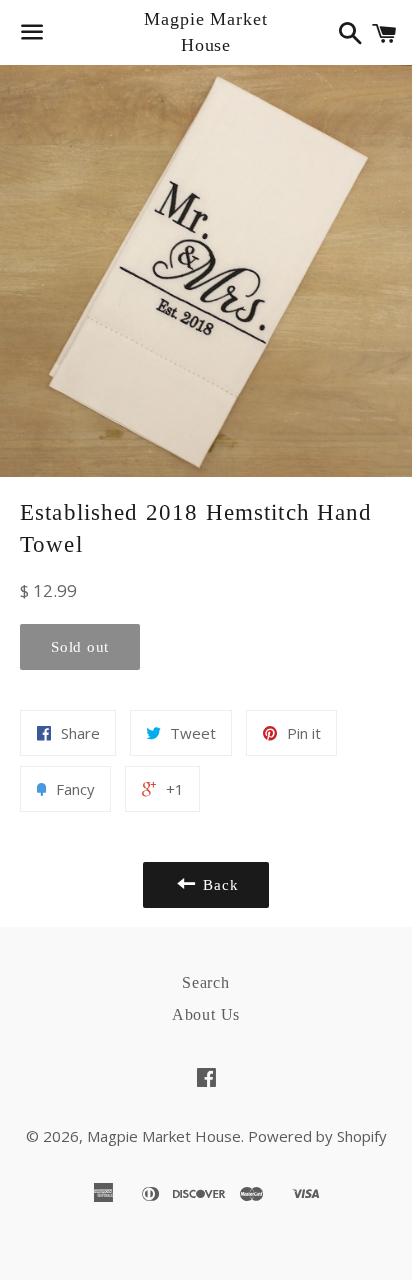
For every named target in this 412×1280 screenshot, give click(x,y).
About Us (206, 1014)
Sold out (80, 647)
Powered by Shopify (317, 1136)
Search (206, 982)
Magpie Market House (206, 31)
